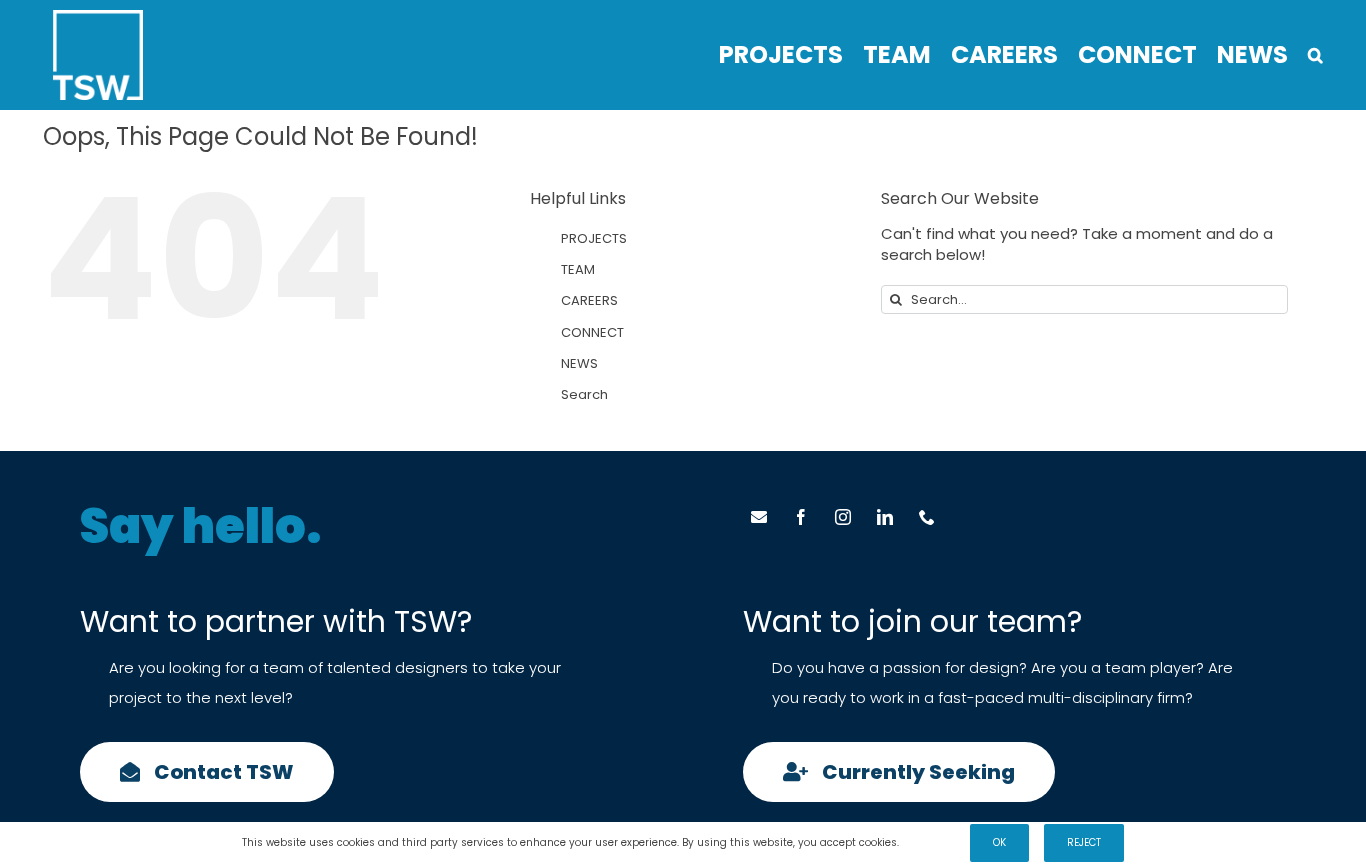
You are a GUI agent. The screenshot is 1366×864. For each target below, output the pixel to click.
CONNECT (592, 332)
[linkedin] (885, 517)
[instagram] (843, 517)
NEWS (579, 363)
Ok (999, 842)
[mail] (759, 517)
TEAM (578, 269)
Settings (925, 842)
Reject (1084, 842)
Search (584, 394)
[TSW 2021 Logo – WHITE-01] (98, 17)
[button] (1315, 55)
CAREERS (589, 300)
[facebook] (801, 517)
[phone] (927, 517)
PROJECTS (594, 238)
